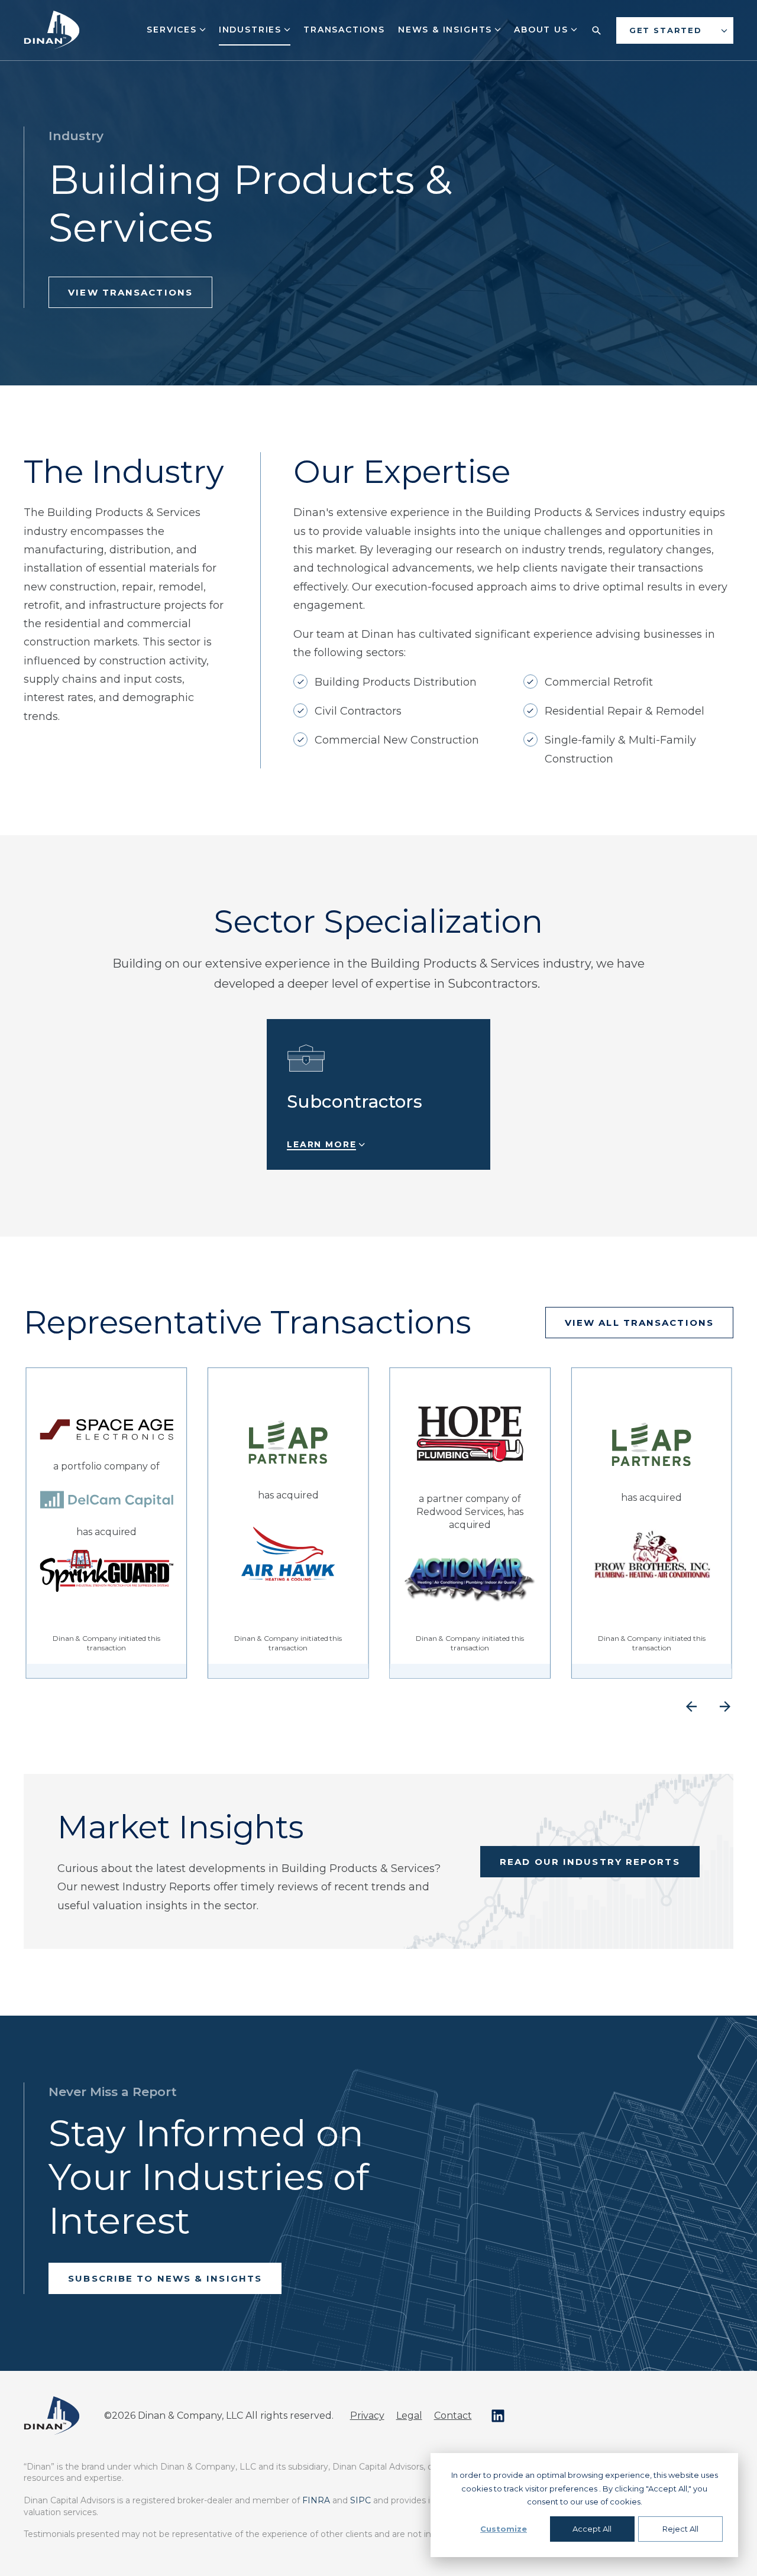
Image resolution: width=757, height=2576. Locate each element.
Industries (252, 30)
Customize (504, 2529)
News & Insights (447, 30)
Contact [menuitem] (453, 2416)
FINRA (316, 2500)
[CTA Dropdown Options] (724, 30)
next (725, 1707)
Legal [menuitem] (409, 2416)
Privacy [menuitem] (367, 2416)
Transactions (344, 30)
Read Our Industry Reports (590, 1862)
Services (173, 30)
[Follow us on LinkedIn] (498, 2416)
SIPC (360, 2500)
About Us (543, 30)
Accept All (592, 2529)
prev (691, 1707)
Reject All (680, 2529)
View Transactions (130, 292)
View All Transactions (639, 1323)
